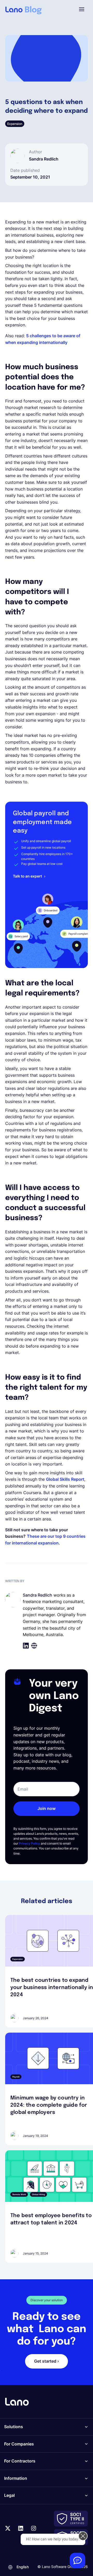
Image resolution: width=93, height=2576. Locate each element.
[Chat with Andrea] (78, 2561)
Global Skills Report (65, 1479)
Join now (47, 1808)
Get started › (47, 2361)
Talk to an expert (27, 876)
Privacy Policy (29, 1843)
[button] (82, 9)
